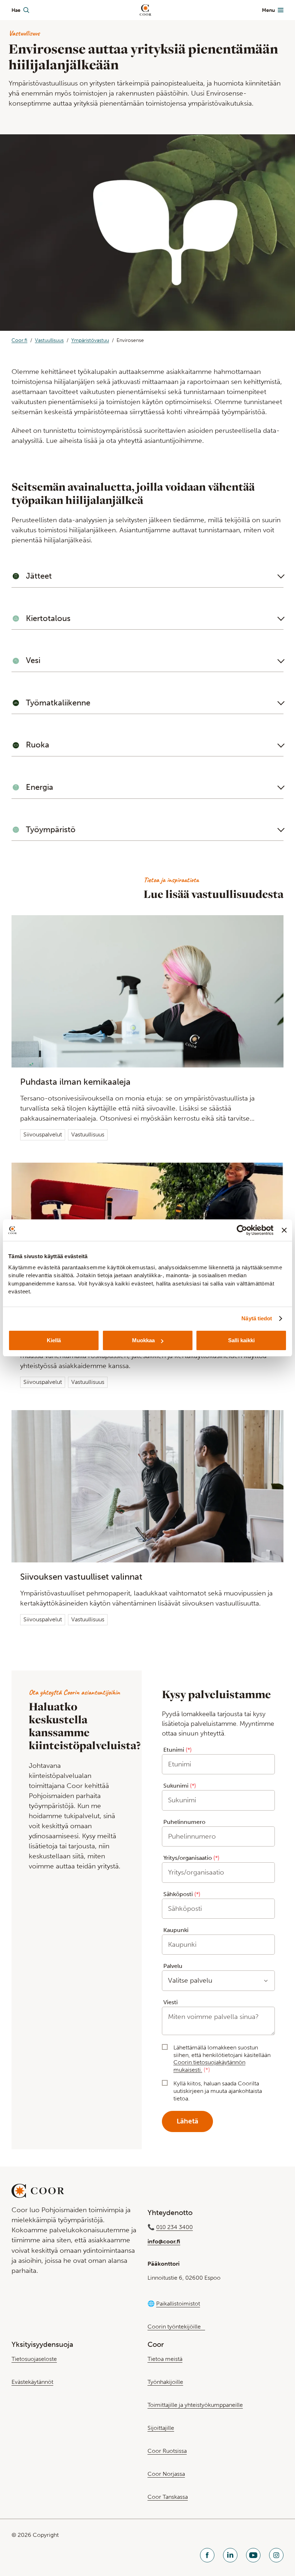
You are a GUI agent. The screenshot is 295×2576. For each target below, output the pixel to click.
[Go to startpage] (146, 10)
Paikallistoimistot (178, 2304)
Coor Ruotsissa (167, 2451)
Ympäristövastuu (90, 340)
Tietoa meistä (165, 2359)
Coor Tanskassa (168, 2497)
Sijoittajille (161, 2428)
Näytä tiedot (257, 1318)
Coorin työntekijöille (176, 2327)
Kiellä (54, 1340)
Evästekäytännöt (32, 2382)
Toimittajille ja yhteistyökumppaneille (195, 2405)
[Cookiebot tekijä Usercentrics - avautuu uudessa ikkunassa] (242, 1230)
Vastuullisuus (49, 340)
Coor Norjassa (166, 2474)
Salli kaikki (241, 1340)
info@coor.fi (164, 2241)
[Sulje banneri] (284, 1230)
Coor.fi (19, 340)
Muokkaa (143, 1340)
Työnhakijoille (165, 2382)
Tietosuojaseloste (34, 2359)
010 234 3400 (174, 2227)
